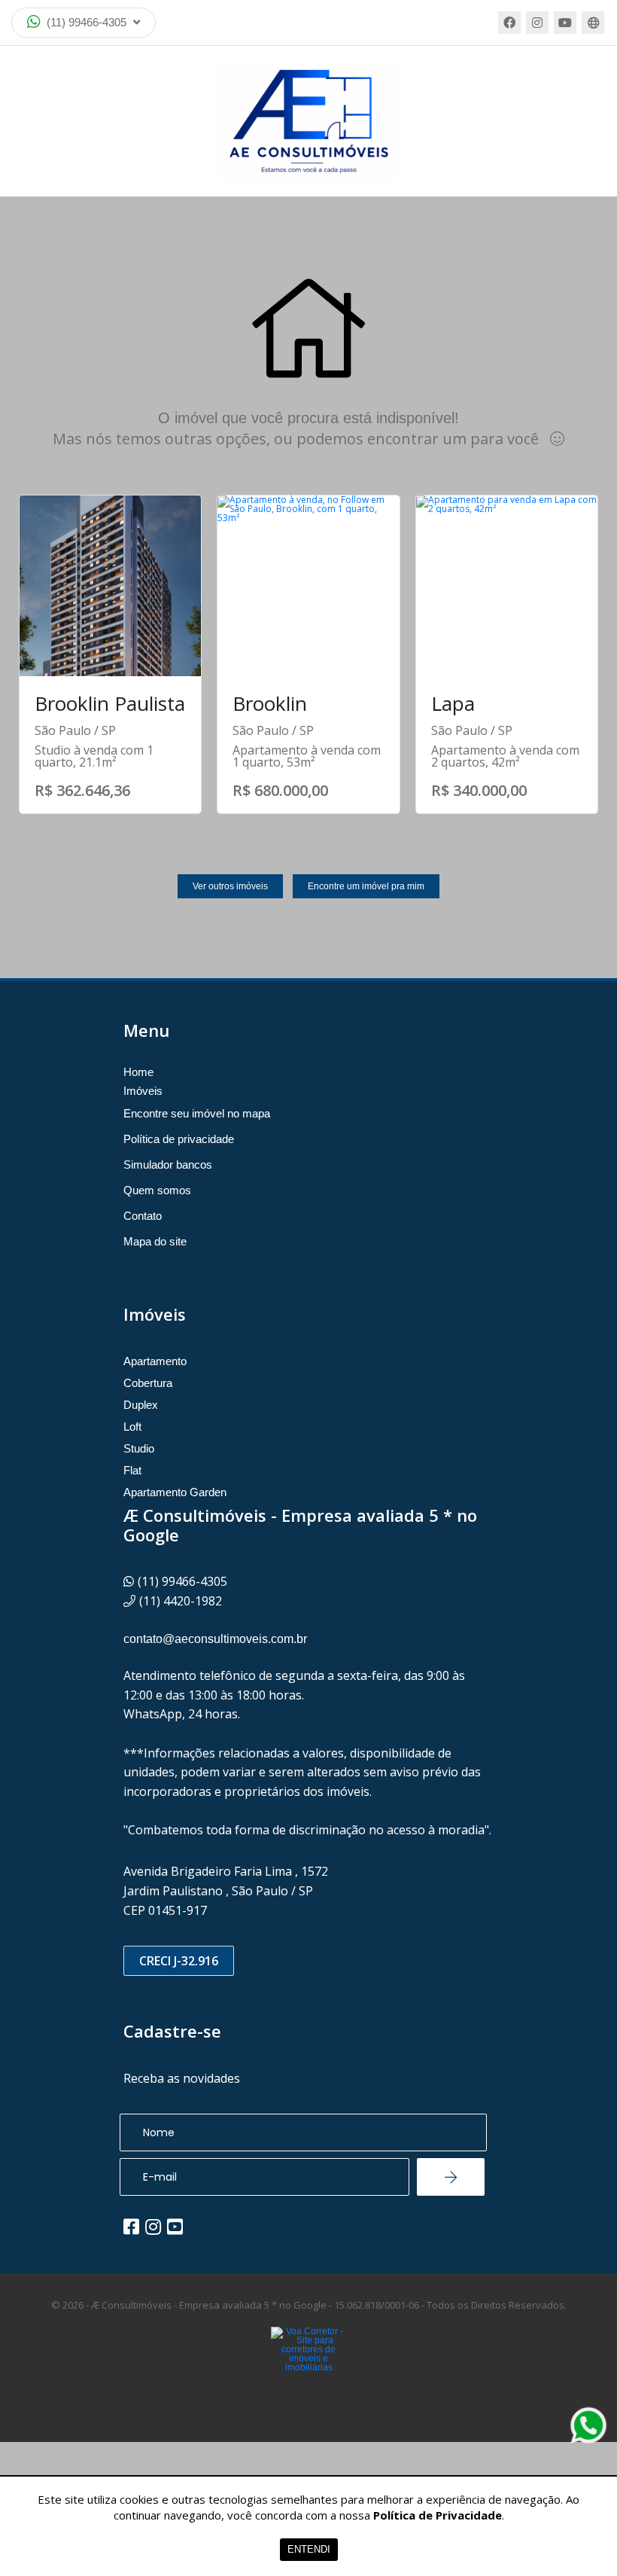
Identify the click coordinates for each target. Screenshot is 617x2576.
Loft (132, 1427)
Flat (132, 1470)
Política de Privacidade (438, 2515)
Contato (143, 1216)
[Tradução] (593, 23)
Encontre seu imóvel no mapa (197, 1113)
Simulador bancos (168, 1165)
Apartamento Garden (175, 1492)
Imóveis (143, 1091)
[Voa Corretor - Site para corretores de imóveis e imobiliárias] (308, 2372)
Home (138, 1072)
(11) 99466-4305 (87, 22)
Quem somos (157, 1190)
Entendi (309, 2549)
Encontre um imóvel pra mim (366, 886)
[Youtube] (565, 23)
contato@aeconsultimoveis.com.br (215, 1639)
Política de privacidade (179, 1139)
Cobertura (148, 1383)
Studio (139, 1448)
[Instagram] (537, 23)
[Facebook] (509, 23)
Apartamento (155, 1361)
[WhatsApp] (588, 2425)
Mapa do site (155, 1241)
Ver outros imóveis (230, 886)
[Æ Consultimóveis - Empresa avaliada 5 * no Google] (308, 121)
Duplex (141, 1405)
